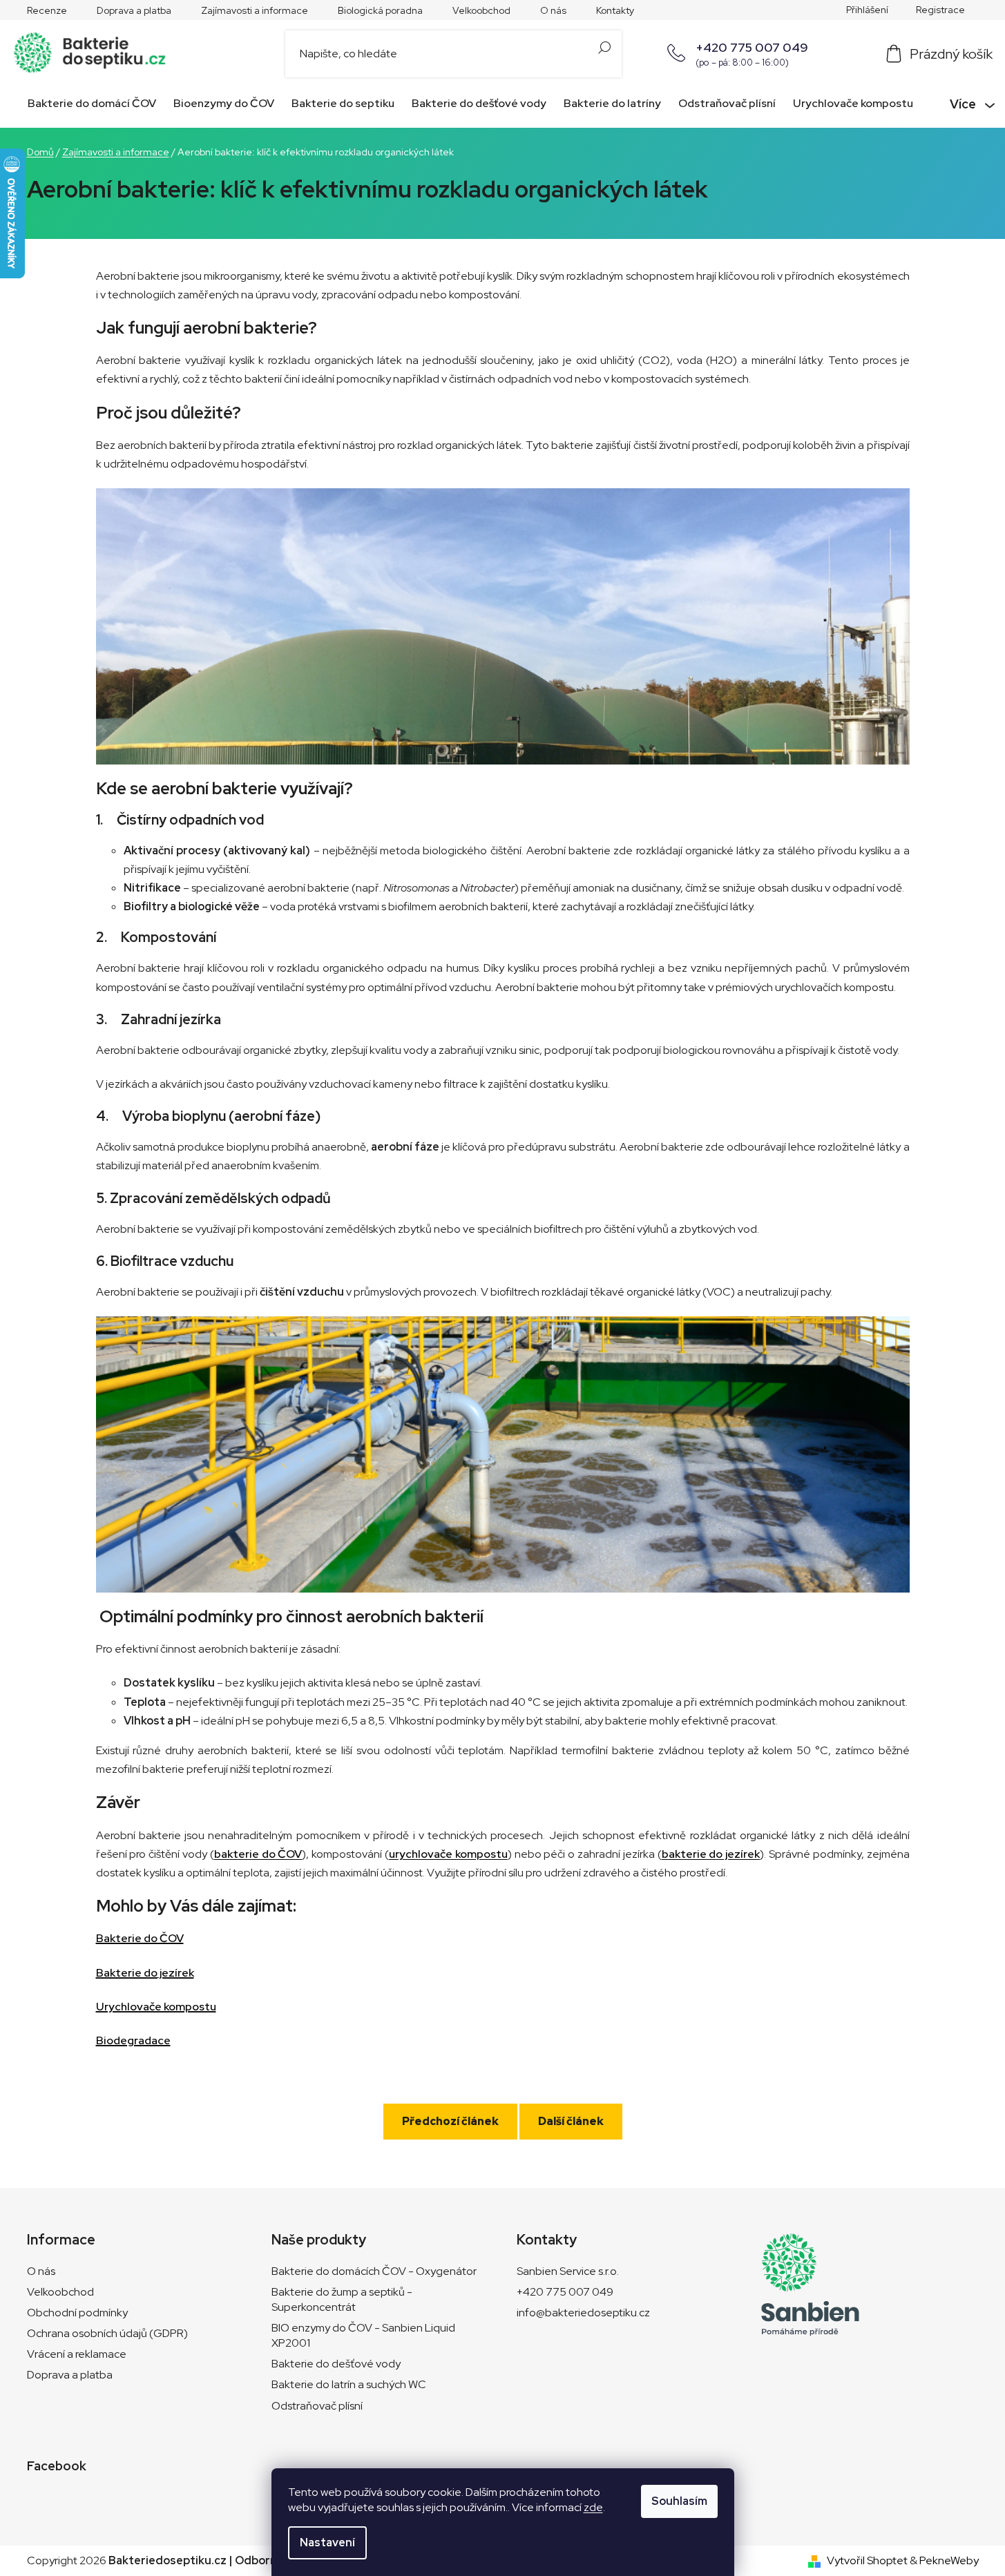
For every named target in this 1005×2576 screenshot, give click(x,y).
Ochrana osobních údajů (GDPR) (107, 2333)
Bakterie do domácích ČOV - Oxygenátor (374, 2271)
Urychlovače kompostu (156, 2007)
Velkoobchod (481, 10)
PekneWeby (949, 2560)
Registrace (940, 10)
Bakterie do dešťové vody (336, 2364)
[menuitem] (89, 104)
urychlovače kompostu (448, 1854)
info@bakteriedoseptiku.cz (583, 2313)
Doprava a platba (134, 10)
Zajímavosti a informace (255, 10)
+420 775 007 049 (752, 47)
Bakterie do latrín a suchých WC (349, 2384)
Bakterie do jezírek (145, 1973)
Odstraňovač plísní (317, 2406)
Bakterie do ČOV (140, 1938)
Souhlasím (679, 2501)
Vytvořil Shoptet (867, 2560)
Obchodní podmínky (77, 2313)
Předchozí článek (450, 2121)
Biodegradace (133, 2040)
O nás (553, 10)
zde (593, 2507)
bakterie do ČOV (258, 1854)
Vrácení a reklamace (77, 2354)
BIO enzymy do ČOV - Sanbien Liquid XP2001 (363, 2335)
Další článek (571, 2121)
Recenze (47, 10)
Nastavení (327, 2543)
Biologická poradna (380, 10)
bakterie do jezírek (711, 1854)
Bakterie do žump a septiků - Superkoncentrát (342, 2299)
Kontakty (615, 10)
